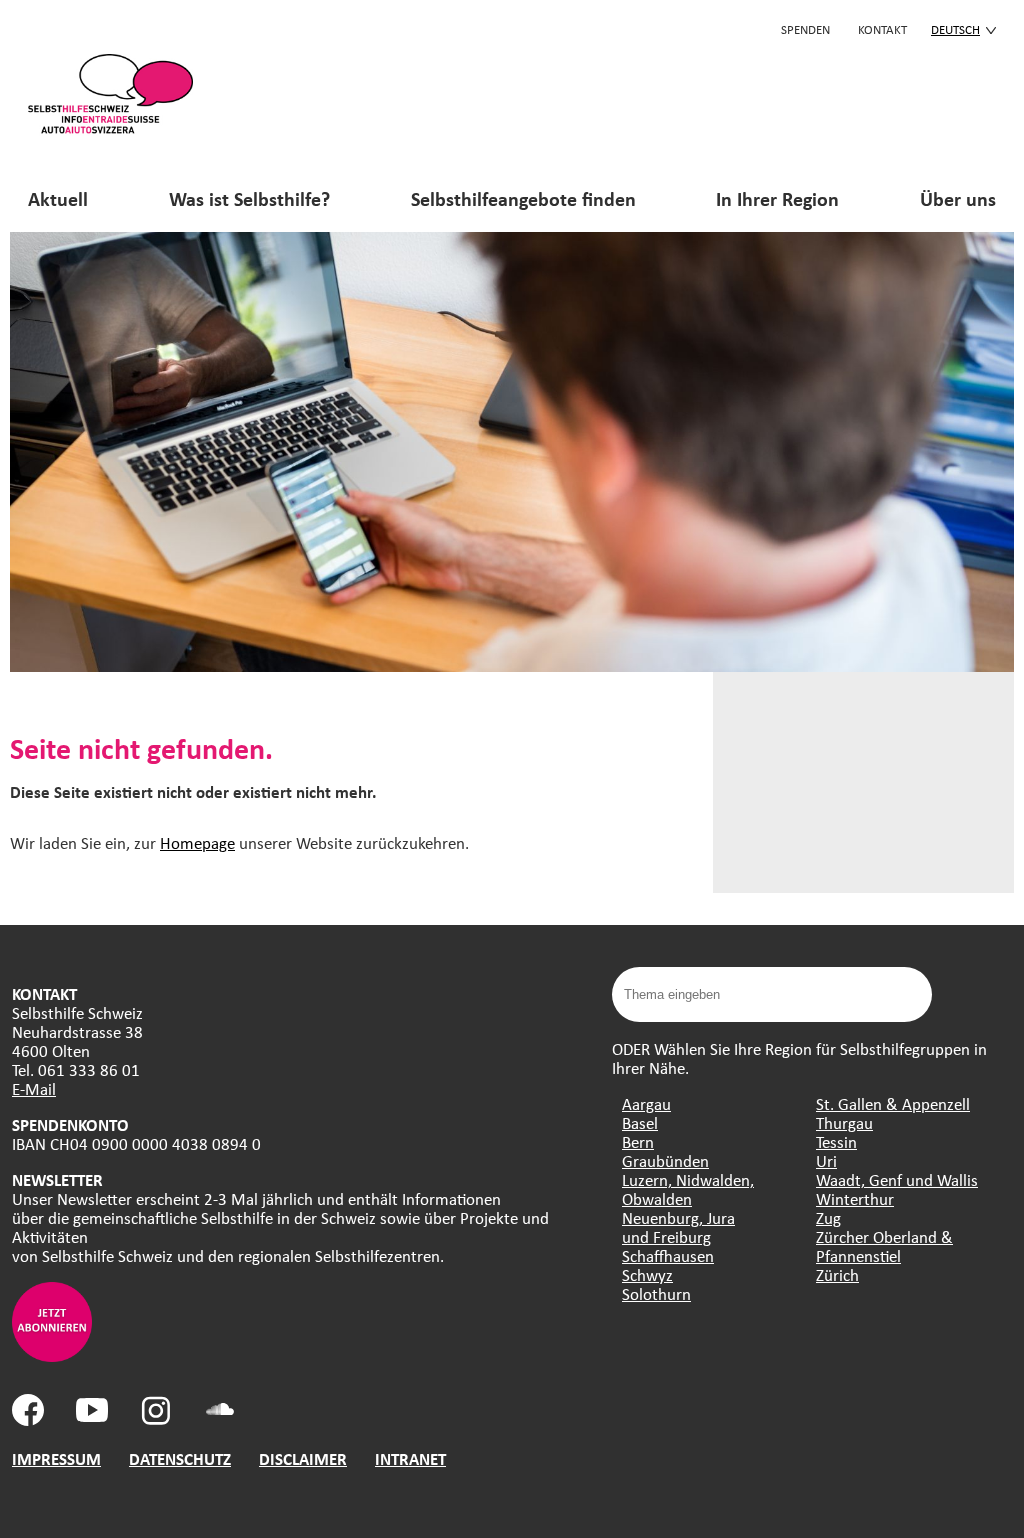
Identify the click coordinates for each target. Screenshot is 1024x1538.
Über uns (958, 198)
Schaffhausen (668, 1255)
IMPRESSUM (56, 1458)
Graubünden (665, 1160)
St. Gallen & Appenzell (893, 1103)
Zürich (837, 1274)
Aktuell (58, 198)
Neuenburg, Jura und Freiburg (678, 1227)
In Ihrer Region (777, 198)
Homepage (197, 842)
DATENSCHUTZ (180, 1458)
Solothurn (656, 1293)
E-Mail (34, 1088)
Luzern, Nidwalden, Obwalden (688, 1189)
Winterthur (855, 1198)
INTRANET (410, 1458)
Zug (828, 1217)
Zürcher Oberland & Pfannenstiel (884, 1246)
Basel (640, 1122)
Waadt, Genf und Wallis (897, 1179)
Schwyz (647, 1274)
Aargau (646, 1103)
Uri (826, 1160)
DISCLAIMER (303, 1458)
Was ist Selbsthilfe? (249, 198)
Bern (638, 1141)
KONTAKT (882, 29)
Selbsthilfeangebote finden (523, 198)
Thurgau (844, 1122)
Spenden (805, 29)
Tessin (836, 1141)
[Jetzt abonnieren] (52, 1355)
